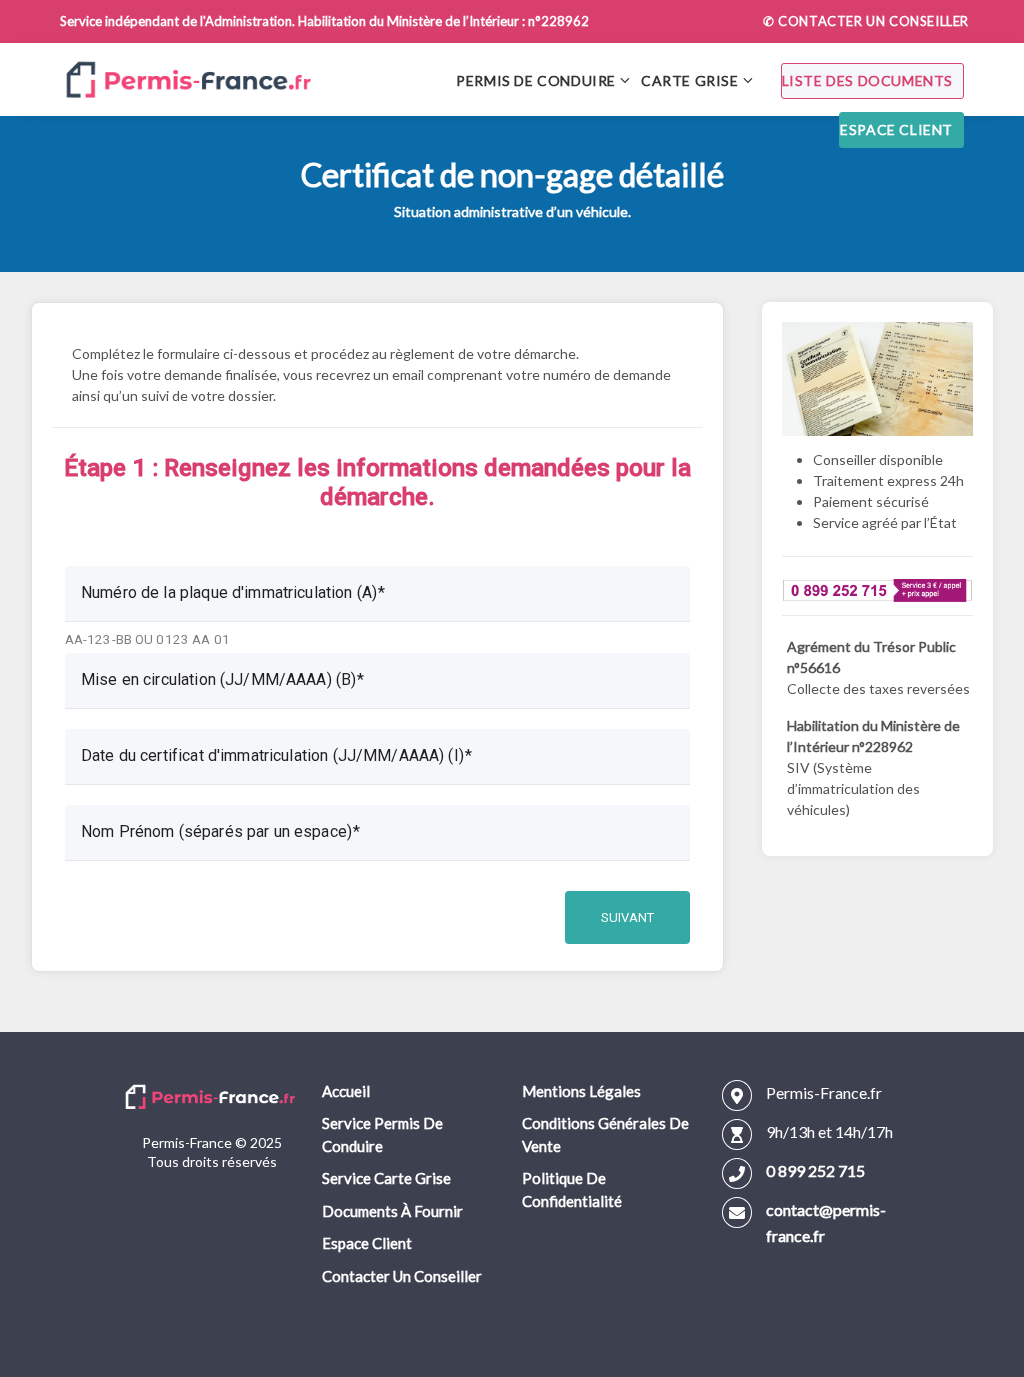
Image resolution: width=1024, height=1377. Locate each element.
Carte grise (690, 80)
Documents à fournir (392, 1211)
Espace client (896, 129)
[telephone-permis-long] (877, 587)
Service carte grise (386, 1178)
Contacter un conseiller (402, 1276)
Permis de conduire (536, 80)
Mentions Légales (581, 1091)
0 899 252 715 (815, 1170)
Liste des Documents (867, 80)
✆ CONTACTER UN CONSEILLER (866, 21)
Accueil (346, 1091)
